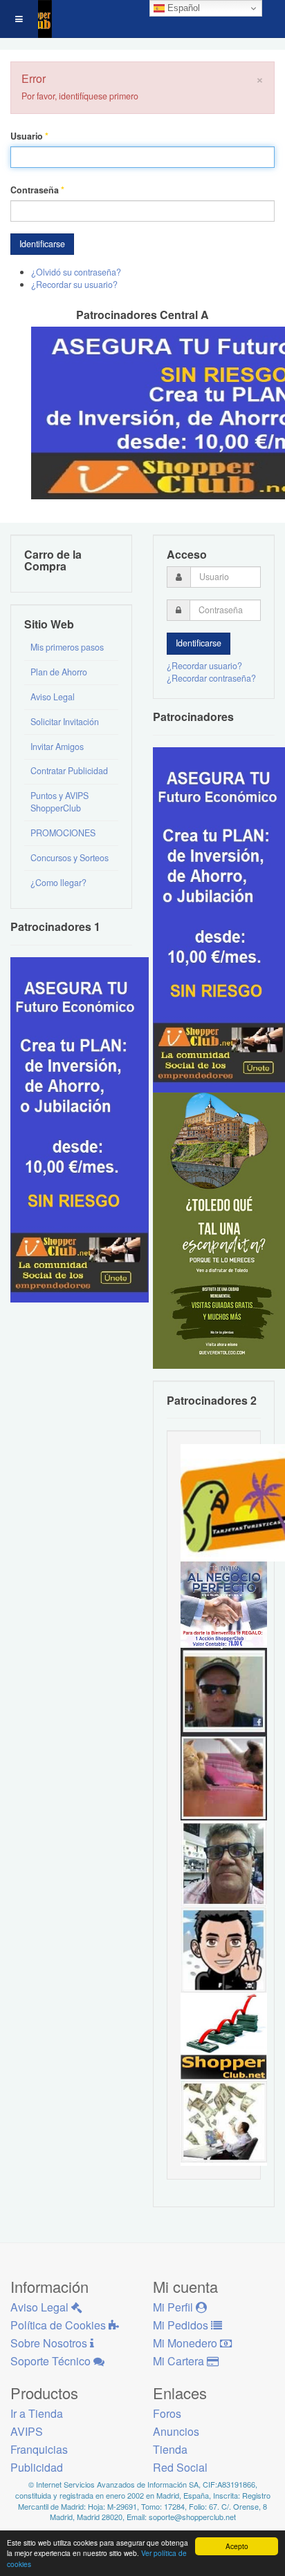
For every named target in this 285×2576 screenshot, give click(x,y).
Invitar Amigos (57, 747)
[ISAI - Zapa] (224, 1949)
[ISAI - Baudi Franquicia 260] (224, 2035)
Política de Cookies (59, 2325)
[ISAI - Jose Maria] (224, 2122)
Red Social (180, 2467)
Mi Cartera (180, 2361)
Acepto (237, 2546)
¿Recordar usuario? (204, 666)
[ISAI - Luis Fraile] (224, 1604)
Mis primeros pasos (67, 647)
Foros (167, 2413)
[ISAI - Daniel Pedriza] (224, 1863)
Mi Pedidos (182, 2325)
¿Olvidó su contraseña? (76, 272)
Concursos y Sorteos (70, 858)
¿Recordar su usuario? (74, 285)
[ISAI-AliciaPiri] (224, 1776)
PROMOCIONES (63, 833)
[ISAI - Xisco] (224, 1690)
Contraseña (37, 190)
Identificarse (42, 244)
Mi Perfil (174, 2307)
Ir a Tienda (37, 2413)
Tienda (170, 2449)
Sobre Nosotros (50, 2343)
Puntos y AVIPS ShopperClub (59, 802)
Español (182, 8)
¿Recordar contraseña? (211, 678)
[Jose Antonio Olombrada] (80, 1128)
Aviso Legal (53, 697)
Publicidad (37, 2467)
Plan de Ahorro (59, 672)
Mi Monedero (186, 2343)
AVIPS (27, 2431)
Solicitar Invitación (65, 722)
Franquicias (39, 2449)
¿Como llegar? (58, 883)
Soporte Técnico (52, 2361)
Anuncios (176, 2431)
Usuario (29, 136)
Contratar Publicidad (69, 771)
